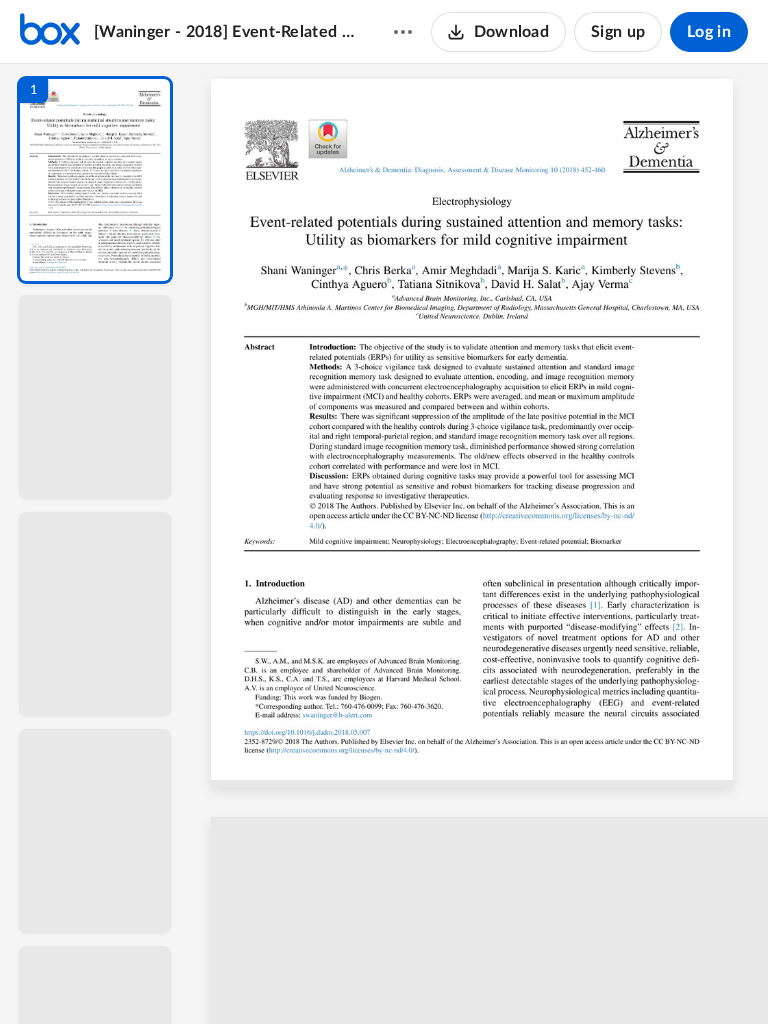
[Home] (50, 32)
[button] (95, 180)
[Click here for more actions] (403, 32)
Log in (709, 32)
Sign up (618, 32)
